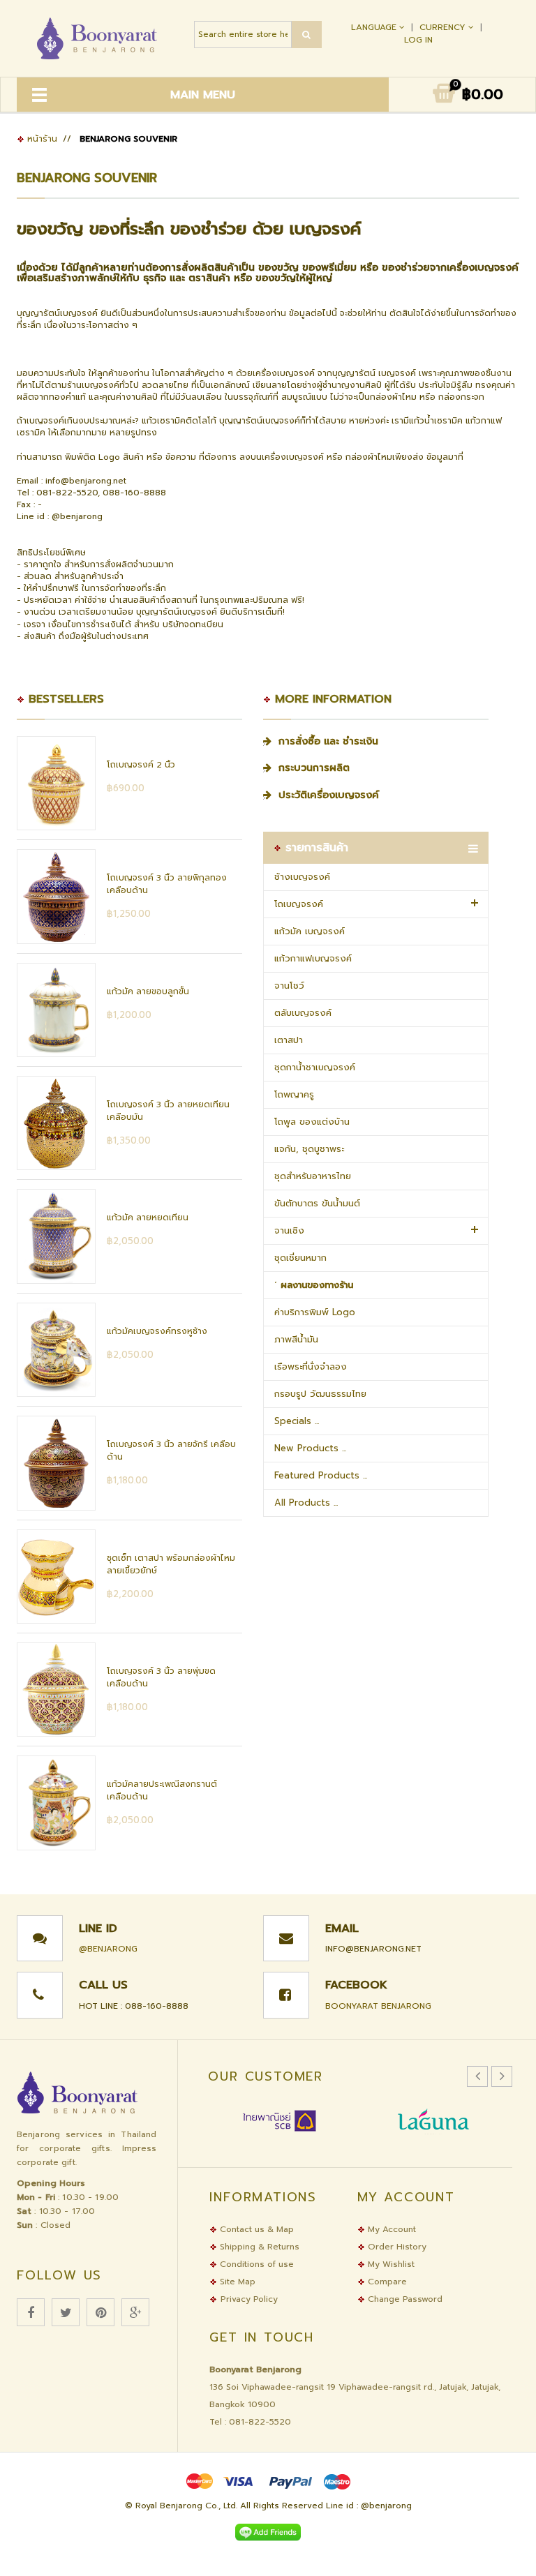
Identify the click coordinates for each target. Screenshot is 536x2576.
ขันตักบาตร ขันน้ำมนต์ (317, 1203)
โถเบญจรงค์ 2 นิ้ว (141, 765)
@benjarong (108, 1949)
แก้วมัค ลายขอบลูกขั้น (148, 991)
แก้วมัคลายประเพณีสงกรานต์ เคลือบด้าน (162, 1790)
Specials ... (297, 1421)
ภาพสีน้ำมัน (296, 1339)
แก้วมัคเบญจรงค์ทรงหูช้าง (157, 1331)
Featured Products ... (321, 1475)
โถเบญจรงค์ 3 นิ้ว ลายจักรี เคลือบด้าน (171, 1451)
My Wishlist (390, 2264)
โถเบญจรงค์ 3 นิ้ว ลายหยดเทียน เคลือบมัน (168, 1111)
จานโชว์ (289, 986)
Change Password (404, 2299)
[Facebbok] (31, 2312)
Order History (396, 2247)
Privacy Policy (249, 2299)
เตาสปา (289, 1040)
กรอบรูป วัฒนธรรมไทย (320, 1394)
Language (375, 27)
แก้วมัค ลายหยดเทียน (148, 1218)
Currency (444, 27)
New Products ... (310, 1448)
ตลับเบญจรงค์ (303, 1013)
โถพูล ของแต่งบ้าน (312, 1122)
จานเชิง (289, 1230)
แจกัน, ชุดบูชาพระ (309, 1149)
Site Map (236, 2282)
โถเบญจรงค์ (299, 904)
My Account (390, 2229)
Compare (386, 2282)
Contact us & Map (255, 2229)
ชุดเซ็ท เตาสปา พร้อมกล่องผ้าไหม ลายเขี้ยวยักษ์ (171, 1564)
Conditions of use (255, 2264)
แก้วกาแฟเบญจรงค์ (313, 958)
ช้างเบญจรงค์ (302, 877)
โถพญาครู (294, 1094)
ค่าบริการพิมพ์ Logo (315, 1312)
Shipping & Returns (258, 2247)
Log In (418, 40)
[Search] (307, 35)
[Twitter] (66, 2312)
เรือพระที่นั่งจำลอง (311, 1366)
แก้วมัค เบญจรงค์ (310, 931)
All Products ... (306, 1503)
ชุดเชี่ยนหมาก (300, 1258)
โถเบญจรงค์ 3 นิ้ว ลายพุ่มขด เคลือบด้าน (161, 1677)
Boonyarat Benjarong (378, 2006)
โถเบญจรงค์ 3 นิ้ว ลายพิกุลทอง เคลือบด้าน (167, 884)
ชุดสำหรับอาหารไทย (313, 1176)
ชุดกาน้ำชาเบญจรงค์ (315, 1067)
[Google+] (135, 2312)
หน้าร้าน (41, 139)
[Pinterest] (100, 2312)
